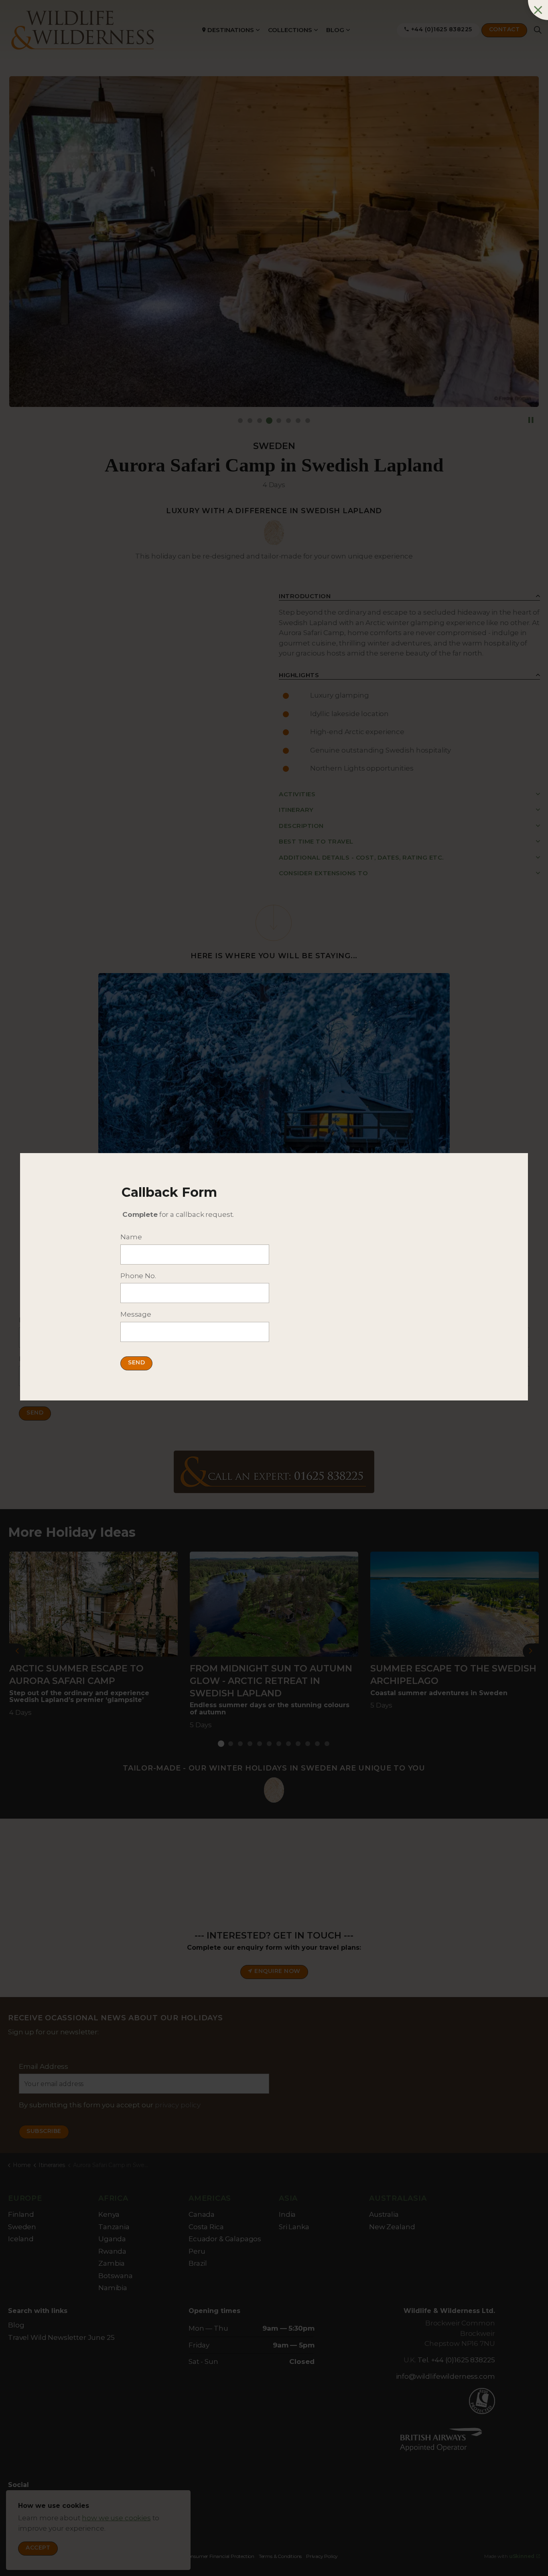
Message (136, 1314)
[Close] (538, 10)
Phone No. (138, 1276)
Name (131, 1237)
